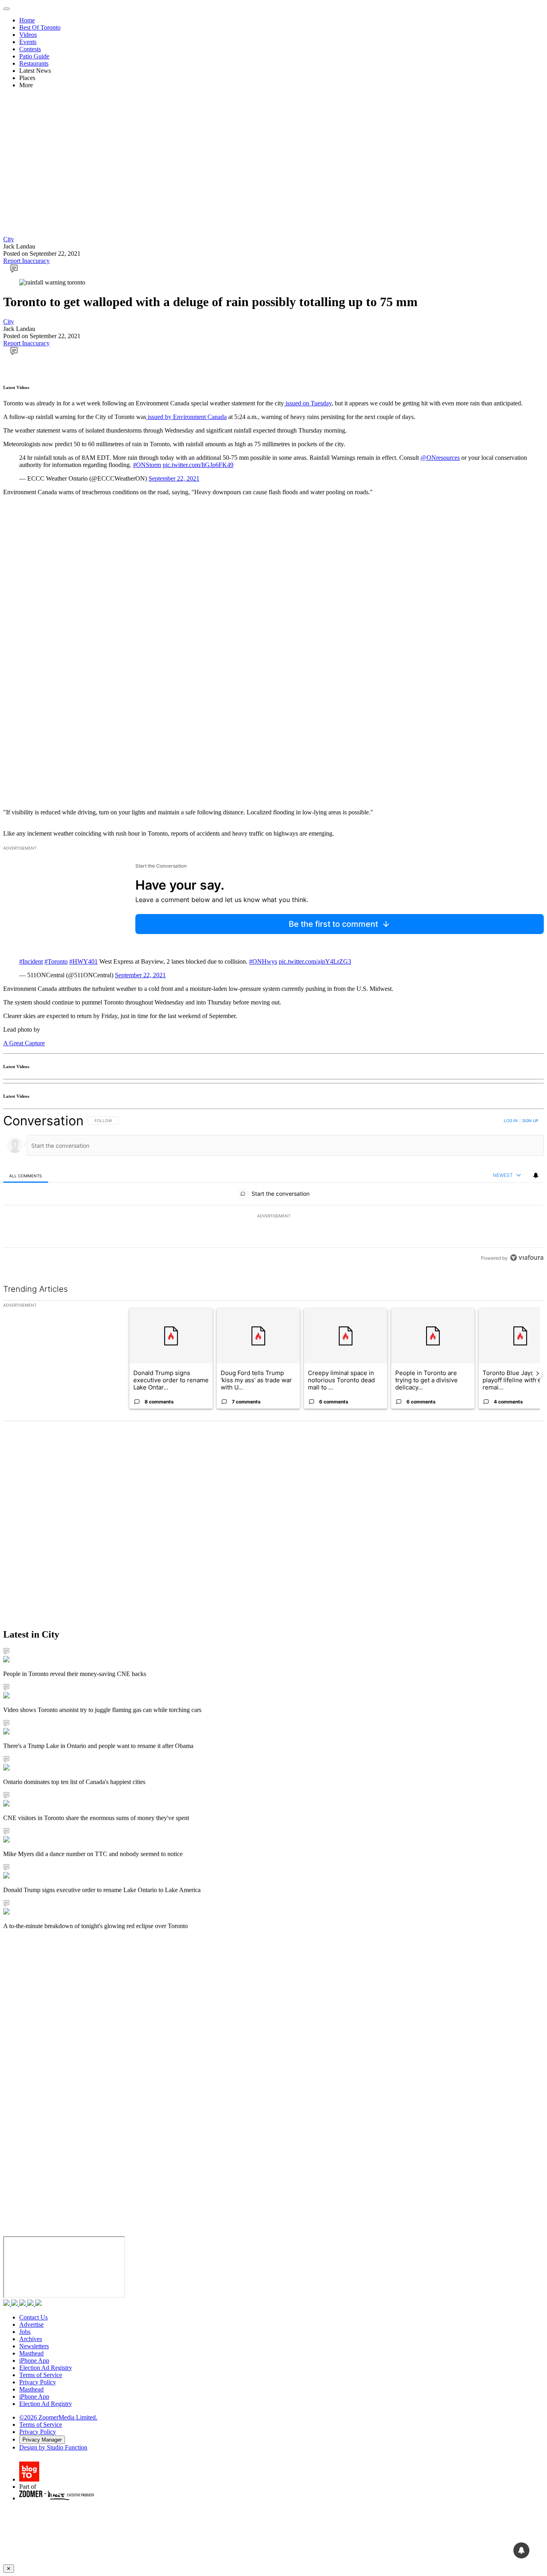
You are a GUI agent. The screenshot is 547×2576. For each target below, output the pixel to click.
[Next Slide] (537, 1373)
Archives (31, 2339)
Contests (30, 49)
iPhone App (34, 2360)
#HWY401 (83, 961)
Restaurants (34, 63)
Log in (511, 1121)
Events (28, 42)
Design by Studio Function (53, 2447)
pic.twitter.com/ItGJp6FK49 (198, 465)
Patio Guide (34, 56)
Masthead (31, 2353)
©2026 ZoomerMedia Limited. (58, 2417)
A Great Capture (24, 1043)
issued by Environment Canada (186, 417)
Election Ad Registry (46, 2368)
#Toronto (56, 961)
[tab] (26, 1176)
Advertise (31, 2324)
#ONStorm (147, 465)
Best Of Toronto (40, 27)
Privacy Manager (42, 2440)
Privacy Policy (38, 2382)
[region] (273, 1189)
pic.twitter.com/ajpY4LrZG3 (315, 961)
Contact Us (33, 2317)
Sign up (530, 1121)
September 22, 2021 (174, 478)
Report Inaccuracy (26, 261)
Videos (28, 35)
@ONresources (440, 458)
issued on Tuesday (308, 403)
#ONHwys (263, 961)
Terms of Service (41, 2375)
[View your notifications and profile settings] (536, 1175)
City (9, 239)
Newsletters (34, 2346)
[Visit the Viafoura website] (527, 1258)
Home (27, 20)
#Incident (31, 961)
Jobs (25, 2332)
